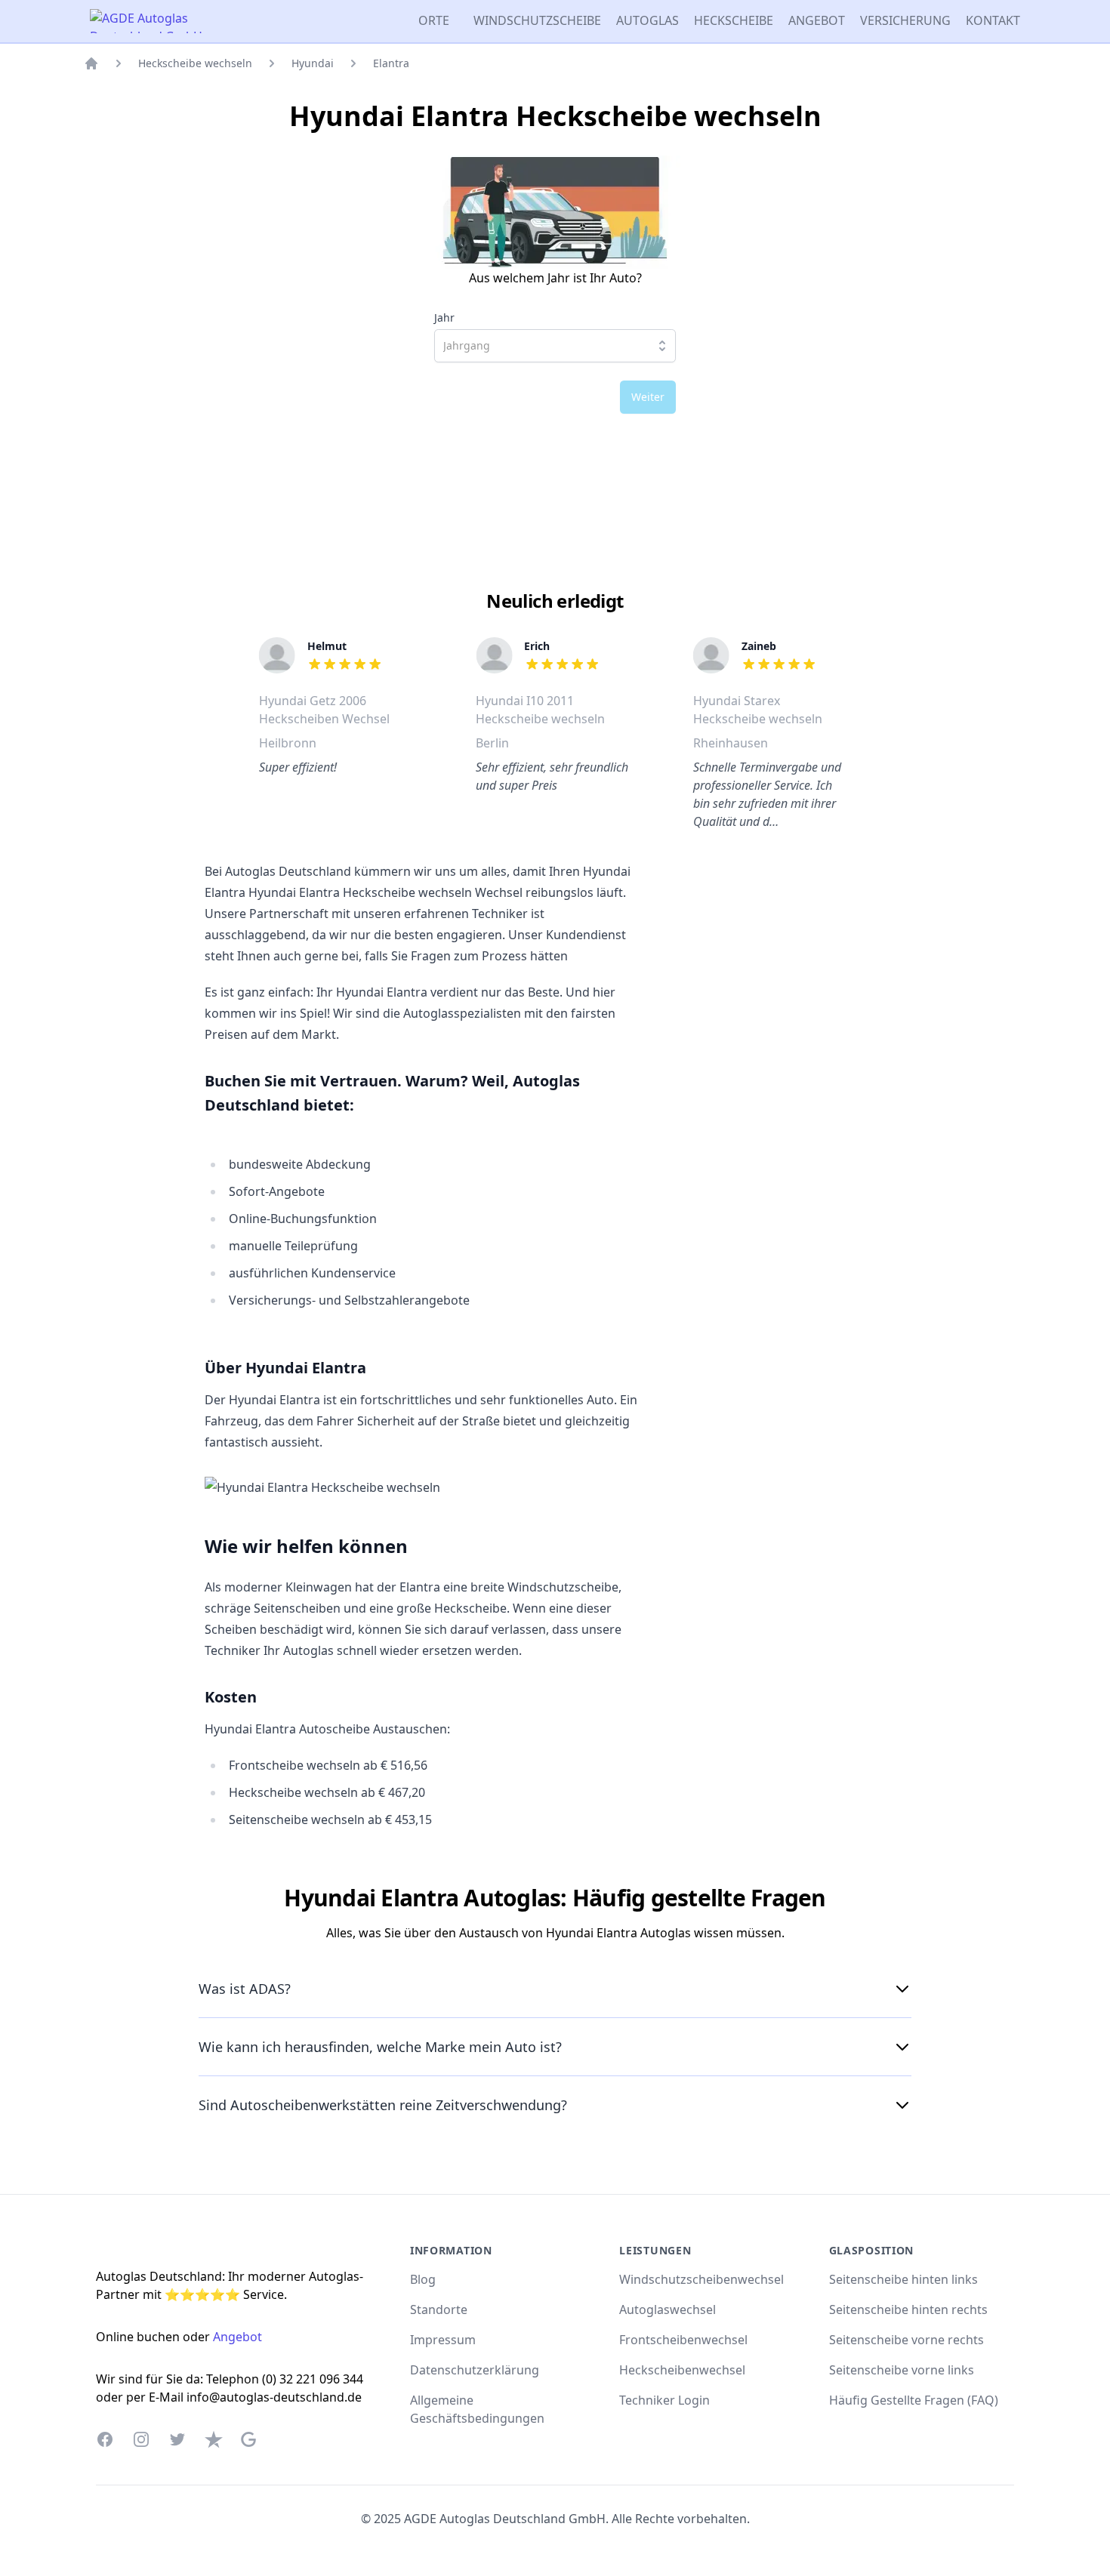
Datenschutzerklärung (475, 2370)
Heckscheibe (734, 20)
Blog (423, 2279)
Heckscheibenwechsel (682, 2370)
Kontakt (993, 20)
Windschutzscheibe (537, 20)
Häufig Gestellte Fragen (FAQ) (914, 2400)
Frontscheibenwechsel (683, 2340)
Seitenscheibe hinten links (903, 2279)
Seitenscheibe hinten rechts (908, 2309)
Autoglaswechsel (668, 2309)
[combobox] (555, 346)
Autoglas (647, 20)
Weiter (648, 397)
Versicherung (905, 20)
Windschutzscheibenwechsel (701, 2279)
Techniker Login (664, 2400)
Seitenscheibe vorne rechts (906, 2340)
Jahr (444, 318)
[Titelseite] (91, 63)
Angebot (817, 20)
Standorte (439, 2309)
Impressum (443, 2340)
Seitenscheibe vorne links (902, 2370)
